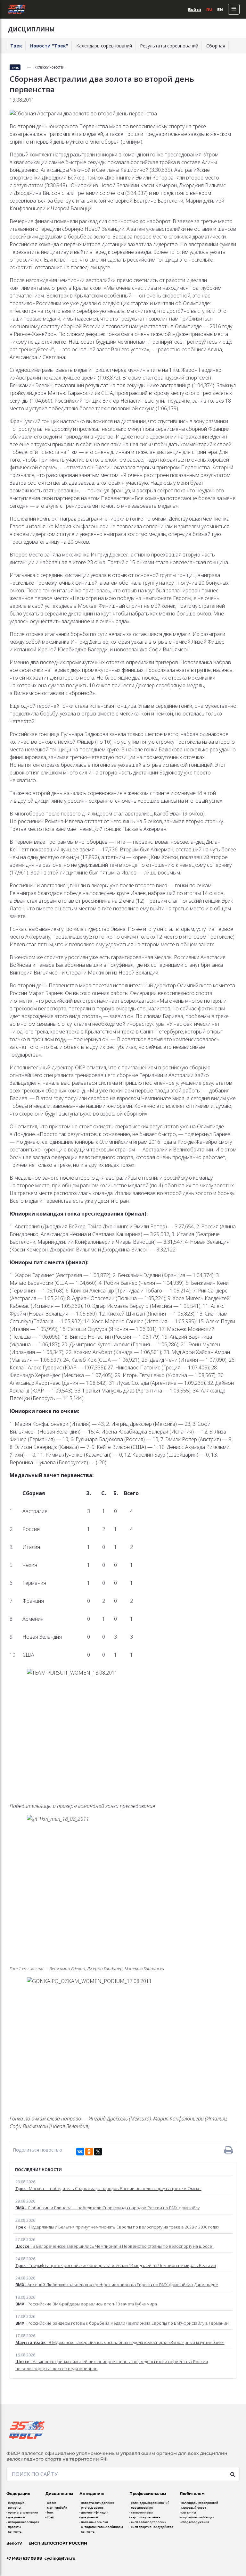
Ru (209, 9)
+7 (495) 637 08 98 (24, 2558)
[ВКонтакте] (80, 2152)
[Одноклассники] (89, 2152)
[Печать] (229, 2150)
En (220, 9)
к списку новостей (49, 67)
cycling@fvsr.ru (60, 2558)
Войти (195, 9)
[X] (98, 2152)
